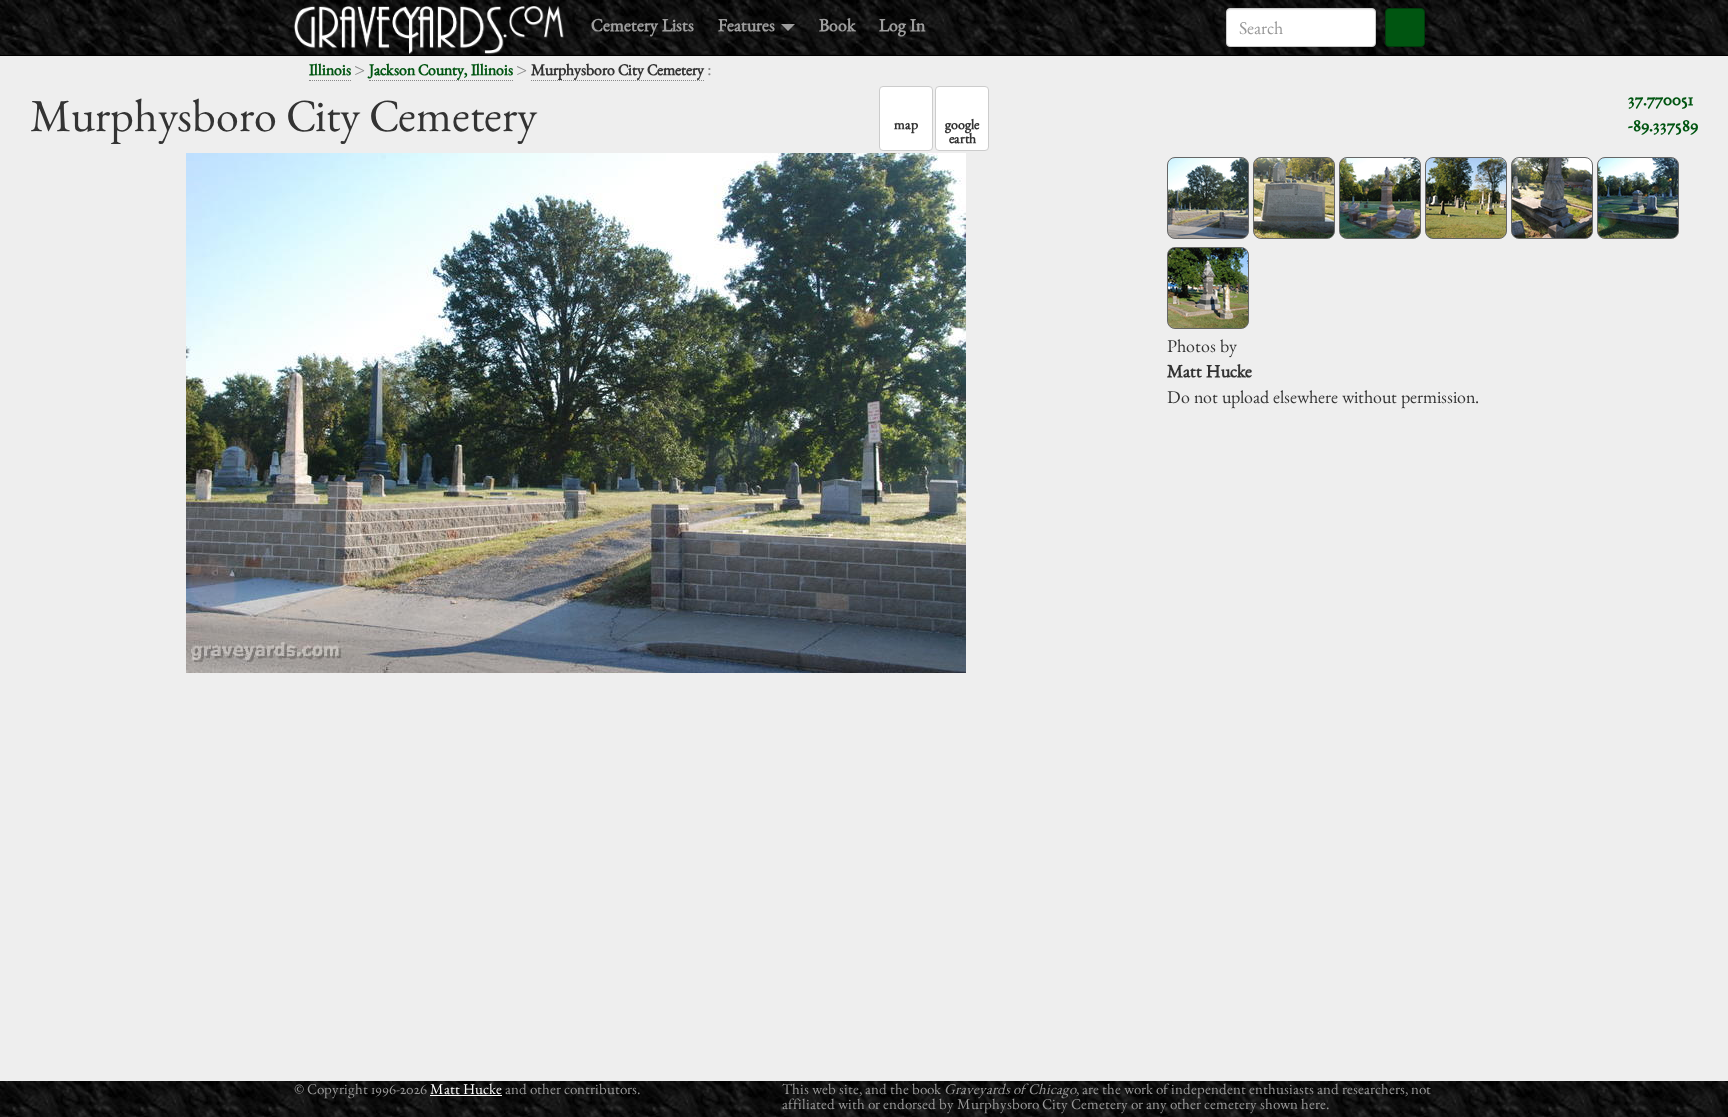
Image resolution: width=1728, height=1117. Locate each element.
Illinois (330, 69)
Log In (902, 24)
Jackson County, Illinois (441, 69)
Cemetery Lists (642, 24)
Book (837, 24)
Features (748, 24)
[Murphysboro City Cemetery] (1208, 198)
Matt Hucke (466, 1088)
